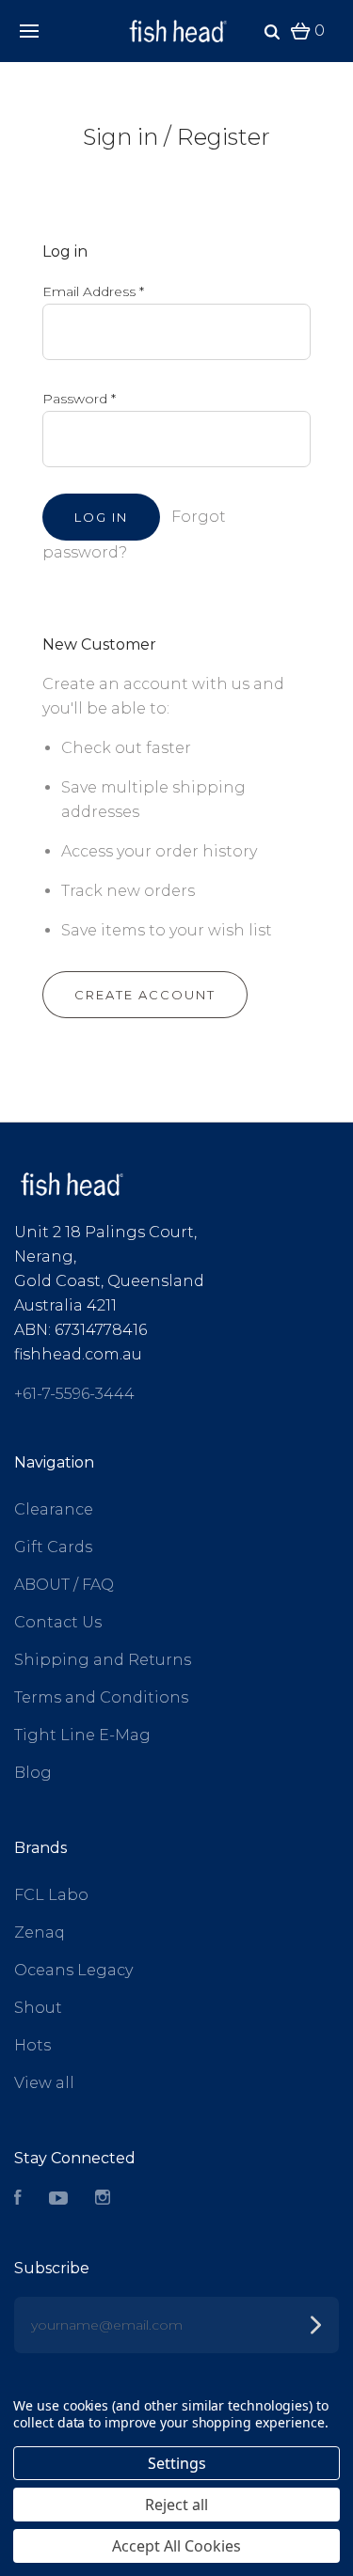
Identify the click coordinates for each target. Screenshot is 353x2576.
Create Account (145, 995)
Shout (38, 2008)
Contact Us (58, 1622)
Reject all (176, 2505)
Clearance (54, 1509)
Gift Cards (53, 1547)
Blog (33, 1773)
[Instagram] (103, 2199)
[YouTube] (58, 2199)
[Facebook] (18, 2199)
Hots (32, 2045)
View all (44, 2083)
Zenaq (40, 1932)
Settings (177, 2463)
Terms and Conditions (101, 1697)
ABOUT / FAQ (64, 1585)
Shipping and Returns (103, 1660)
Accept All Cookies (176, 2546)
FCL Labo (51, 1895)
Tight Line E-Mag (82, 1735)
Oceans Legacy (73, 1970)
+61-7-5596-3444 (74, 1394)
